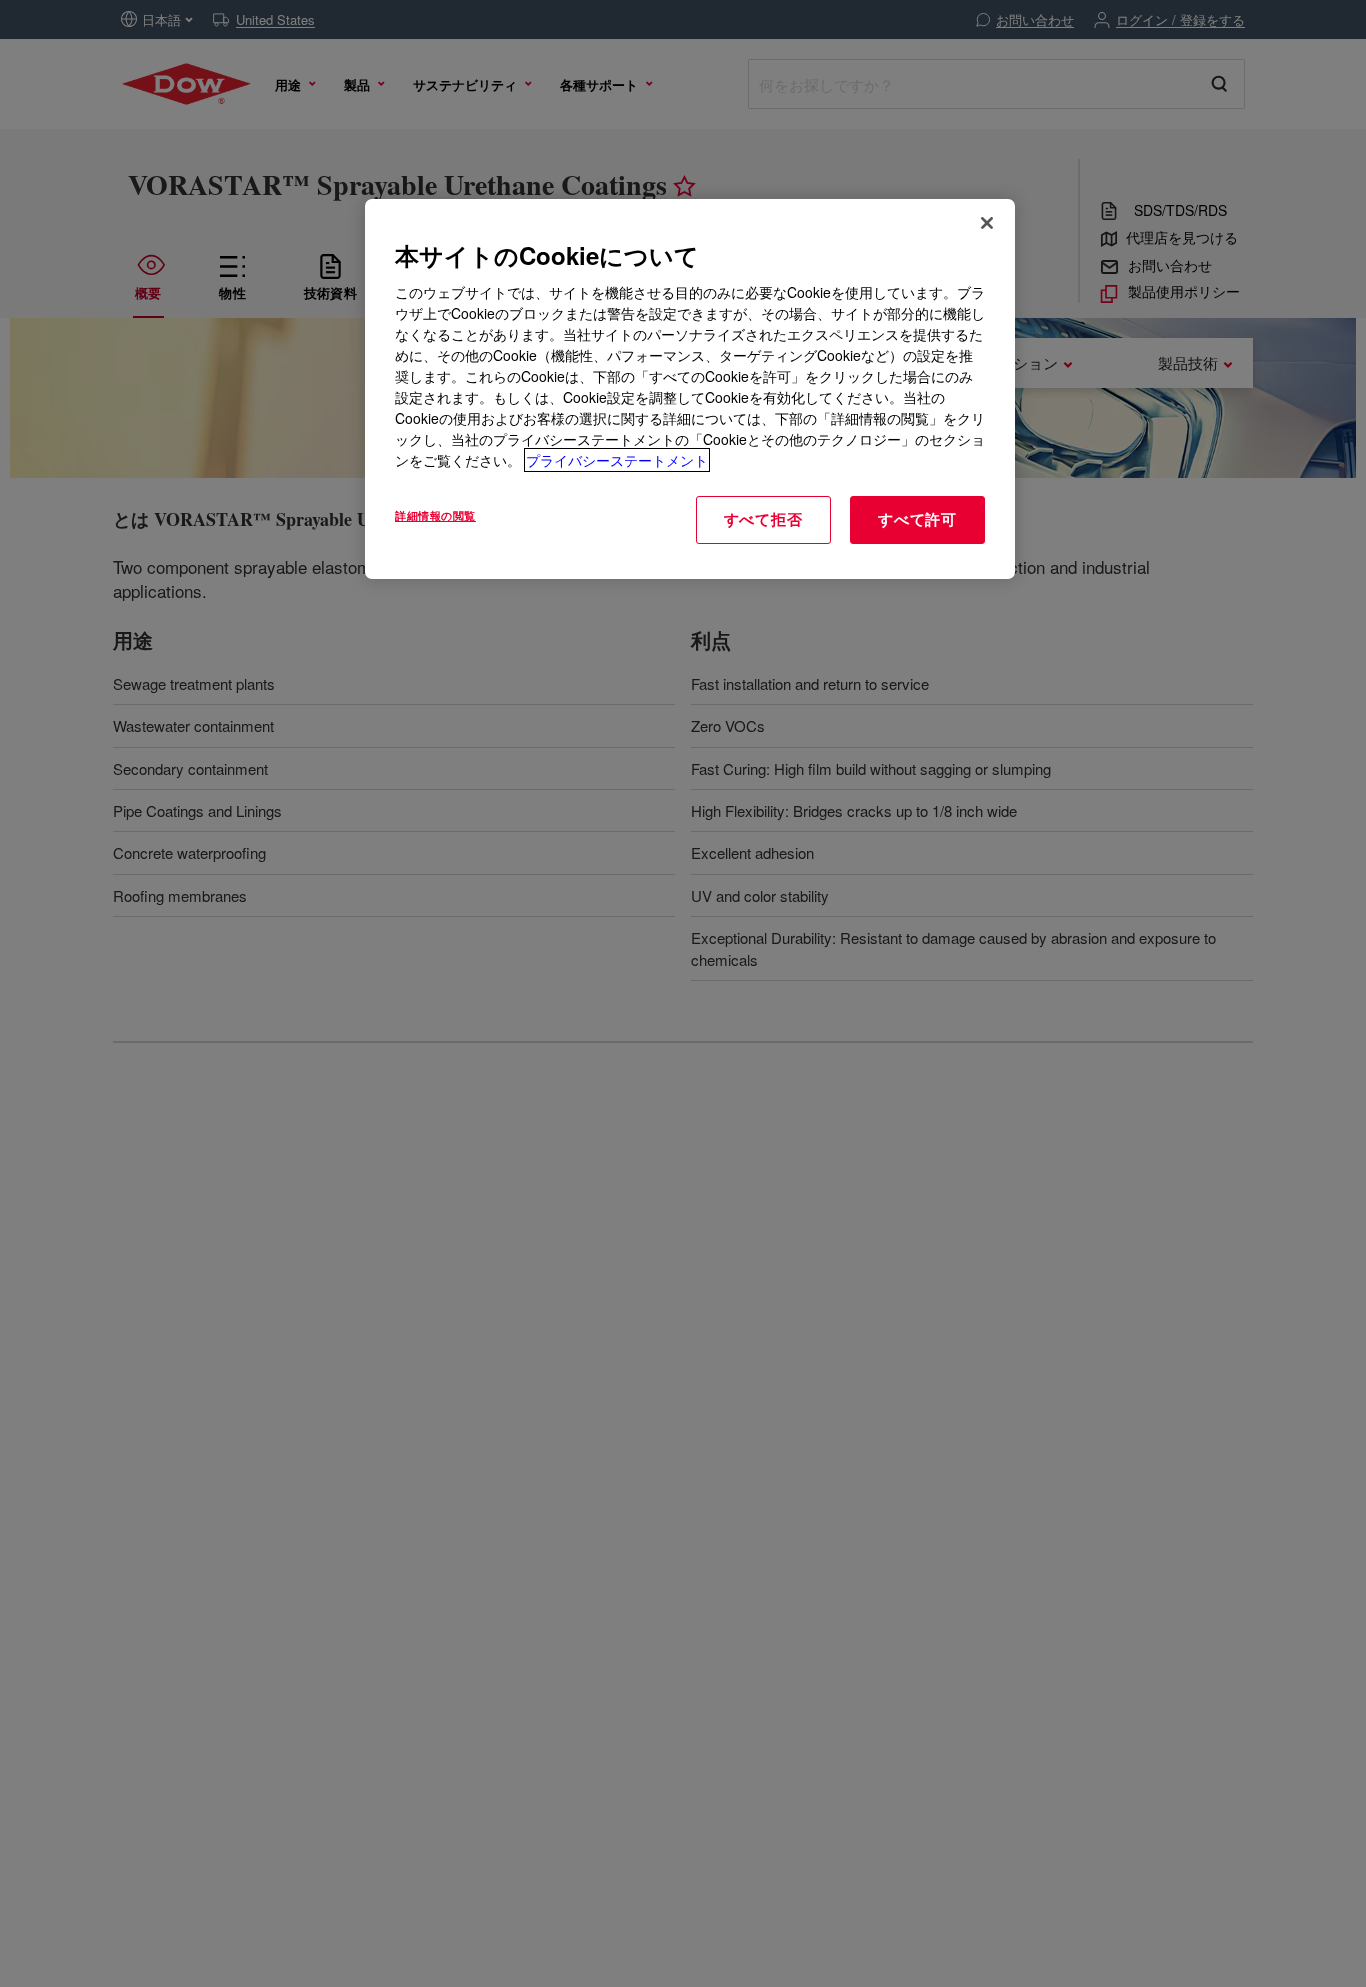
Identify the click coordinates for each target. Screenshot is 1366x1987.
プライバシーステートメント (617, 460)
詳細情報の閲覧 (435, 515)
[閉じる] (987, 223)
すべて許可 (917, 519)
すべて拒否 (763, 519)
